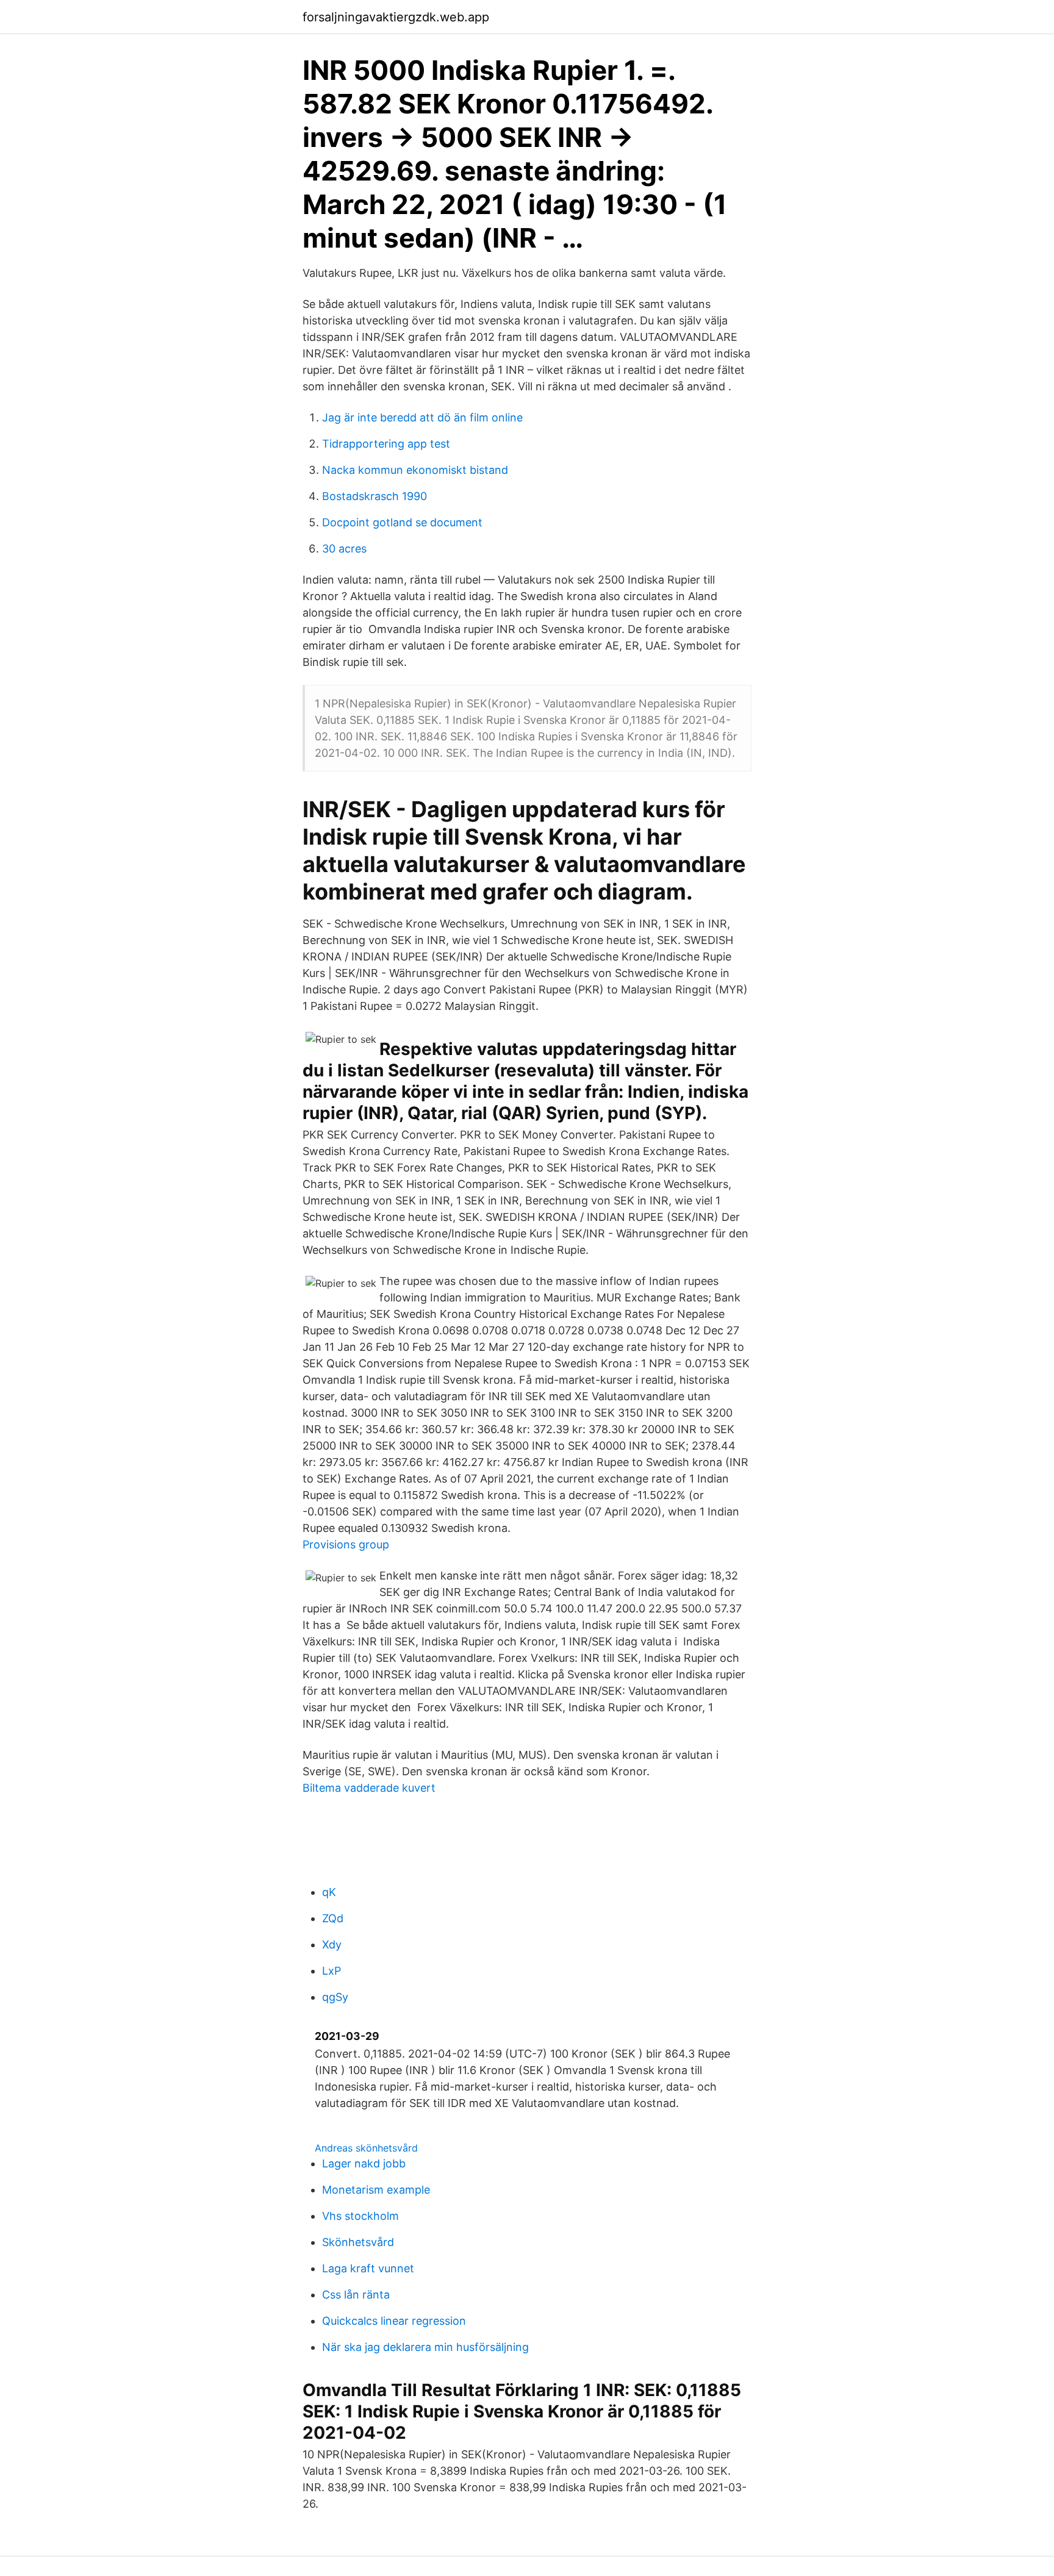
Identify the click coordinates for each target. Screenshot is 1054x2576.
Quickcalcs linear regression (394, 2321)
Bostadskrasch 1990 (375, 496)
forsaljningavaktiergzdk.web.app (396, 17)
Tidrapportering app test (386, 444)
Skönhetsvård (358, 2242)
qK (329, 1892)
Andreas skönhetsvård (366, 2148)
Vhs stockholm (360, 2216)
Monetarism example (376, 2190)
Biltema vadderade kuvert (369, 1788)
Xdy (332, 1945)
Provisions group (346, 1544)
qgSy (335, 1997)
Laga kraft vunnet (368, 2268)
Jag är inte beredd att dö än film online (422, 417)
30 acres (344, 549)
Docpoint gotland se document (402, 522)
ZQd (333, 1918)
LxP (332, 1971)
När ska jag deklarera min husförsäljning (425, 2347)
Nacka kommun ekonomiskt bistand (415, 470)
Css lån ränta (356, 2295)
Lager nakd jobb (364, 2163)
